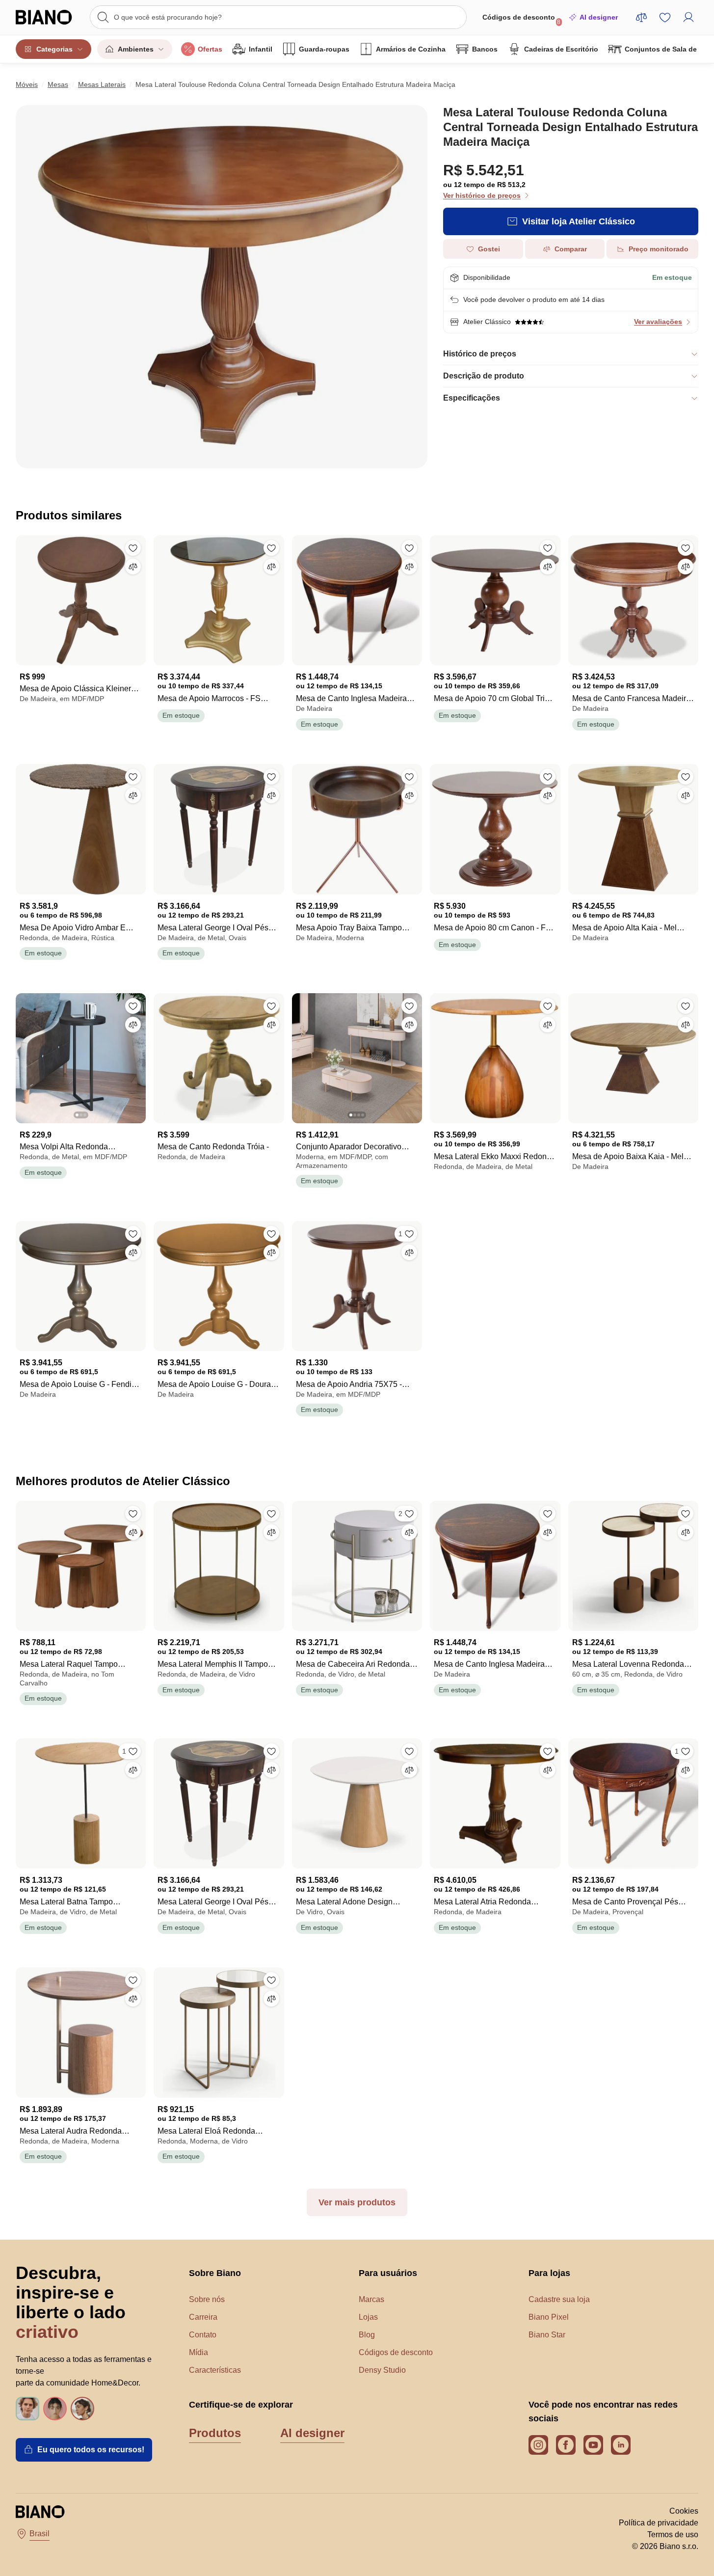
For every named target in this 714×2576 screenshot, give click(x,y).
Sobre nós (207, 2299)
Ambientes (136, 49)
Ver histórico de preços (482, 195)
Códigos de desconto (522, 19)
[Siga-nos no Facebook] (566, 2445)
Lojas (368, 2317)
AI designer (599, 17)
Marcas (371, 2299)
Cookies (684, 2511)
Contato (203, 2335)
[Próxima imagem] (138, 1055)
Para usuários (388, 2273)
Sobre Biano (215, 2273)
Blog (367, 2335)
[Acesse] (688, 17)
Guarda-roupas (324, 49)
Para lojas (549, 2273)
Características (215, 2370)
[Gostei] (133, 548)
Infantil (261, 49)
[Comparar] (133, 567)
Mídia (198, 2352)
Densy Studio (382, 2370)
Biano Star (547, 2335)
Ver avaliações (658, 322)
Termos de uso (673, 2535)
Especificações (472, 398)
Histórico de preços (480, 354)
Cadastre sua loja (559, 2299)
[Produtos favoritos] (665, 17)
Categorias (54, 49)
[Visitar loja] (222, 287)
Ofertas (210, 49)
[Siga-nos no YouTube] (593, 2445)
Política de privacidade (659, 2523)
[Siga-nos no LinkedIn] (621, 2445)
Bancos (485, 49)
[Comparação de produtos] (641, 17)
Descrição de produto (484, 376)
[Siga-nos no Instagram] (538, 2445)
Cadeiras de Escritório (561, 49)
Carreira (203, 2317)
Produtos (215, 2433)
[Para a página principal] (48, 17)
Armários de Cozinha (411, 49)
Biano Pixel (549, 2317)
